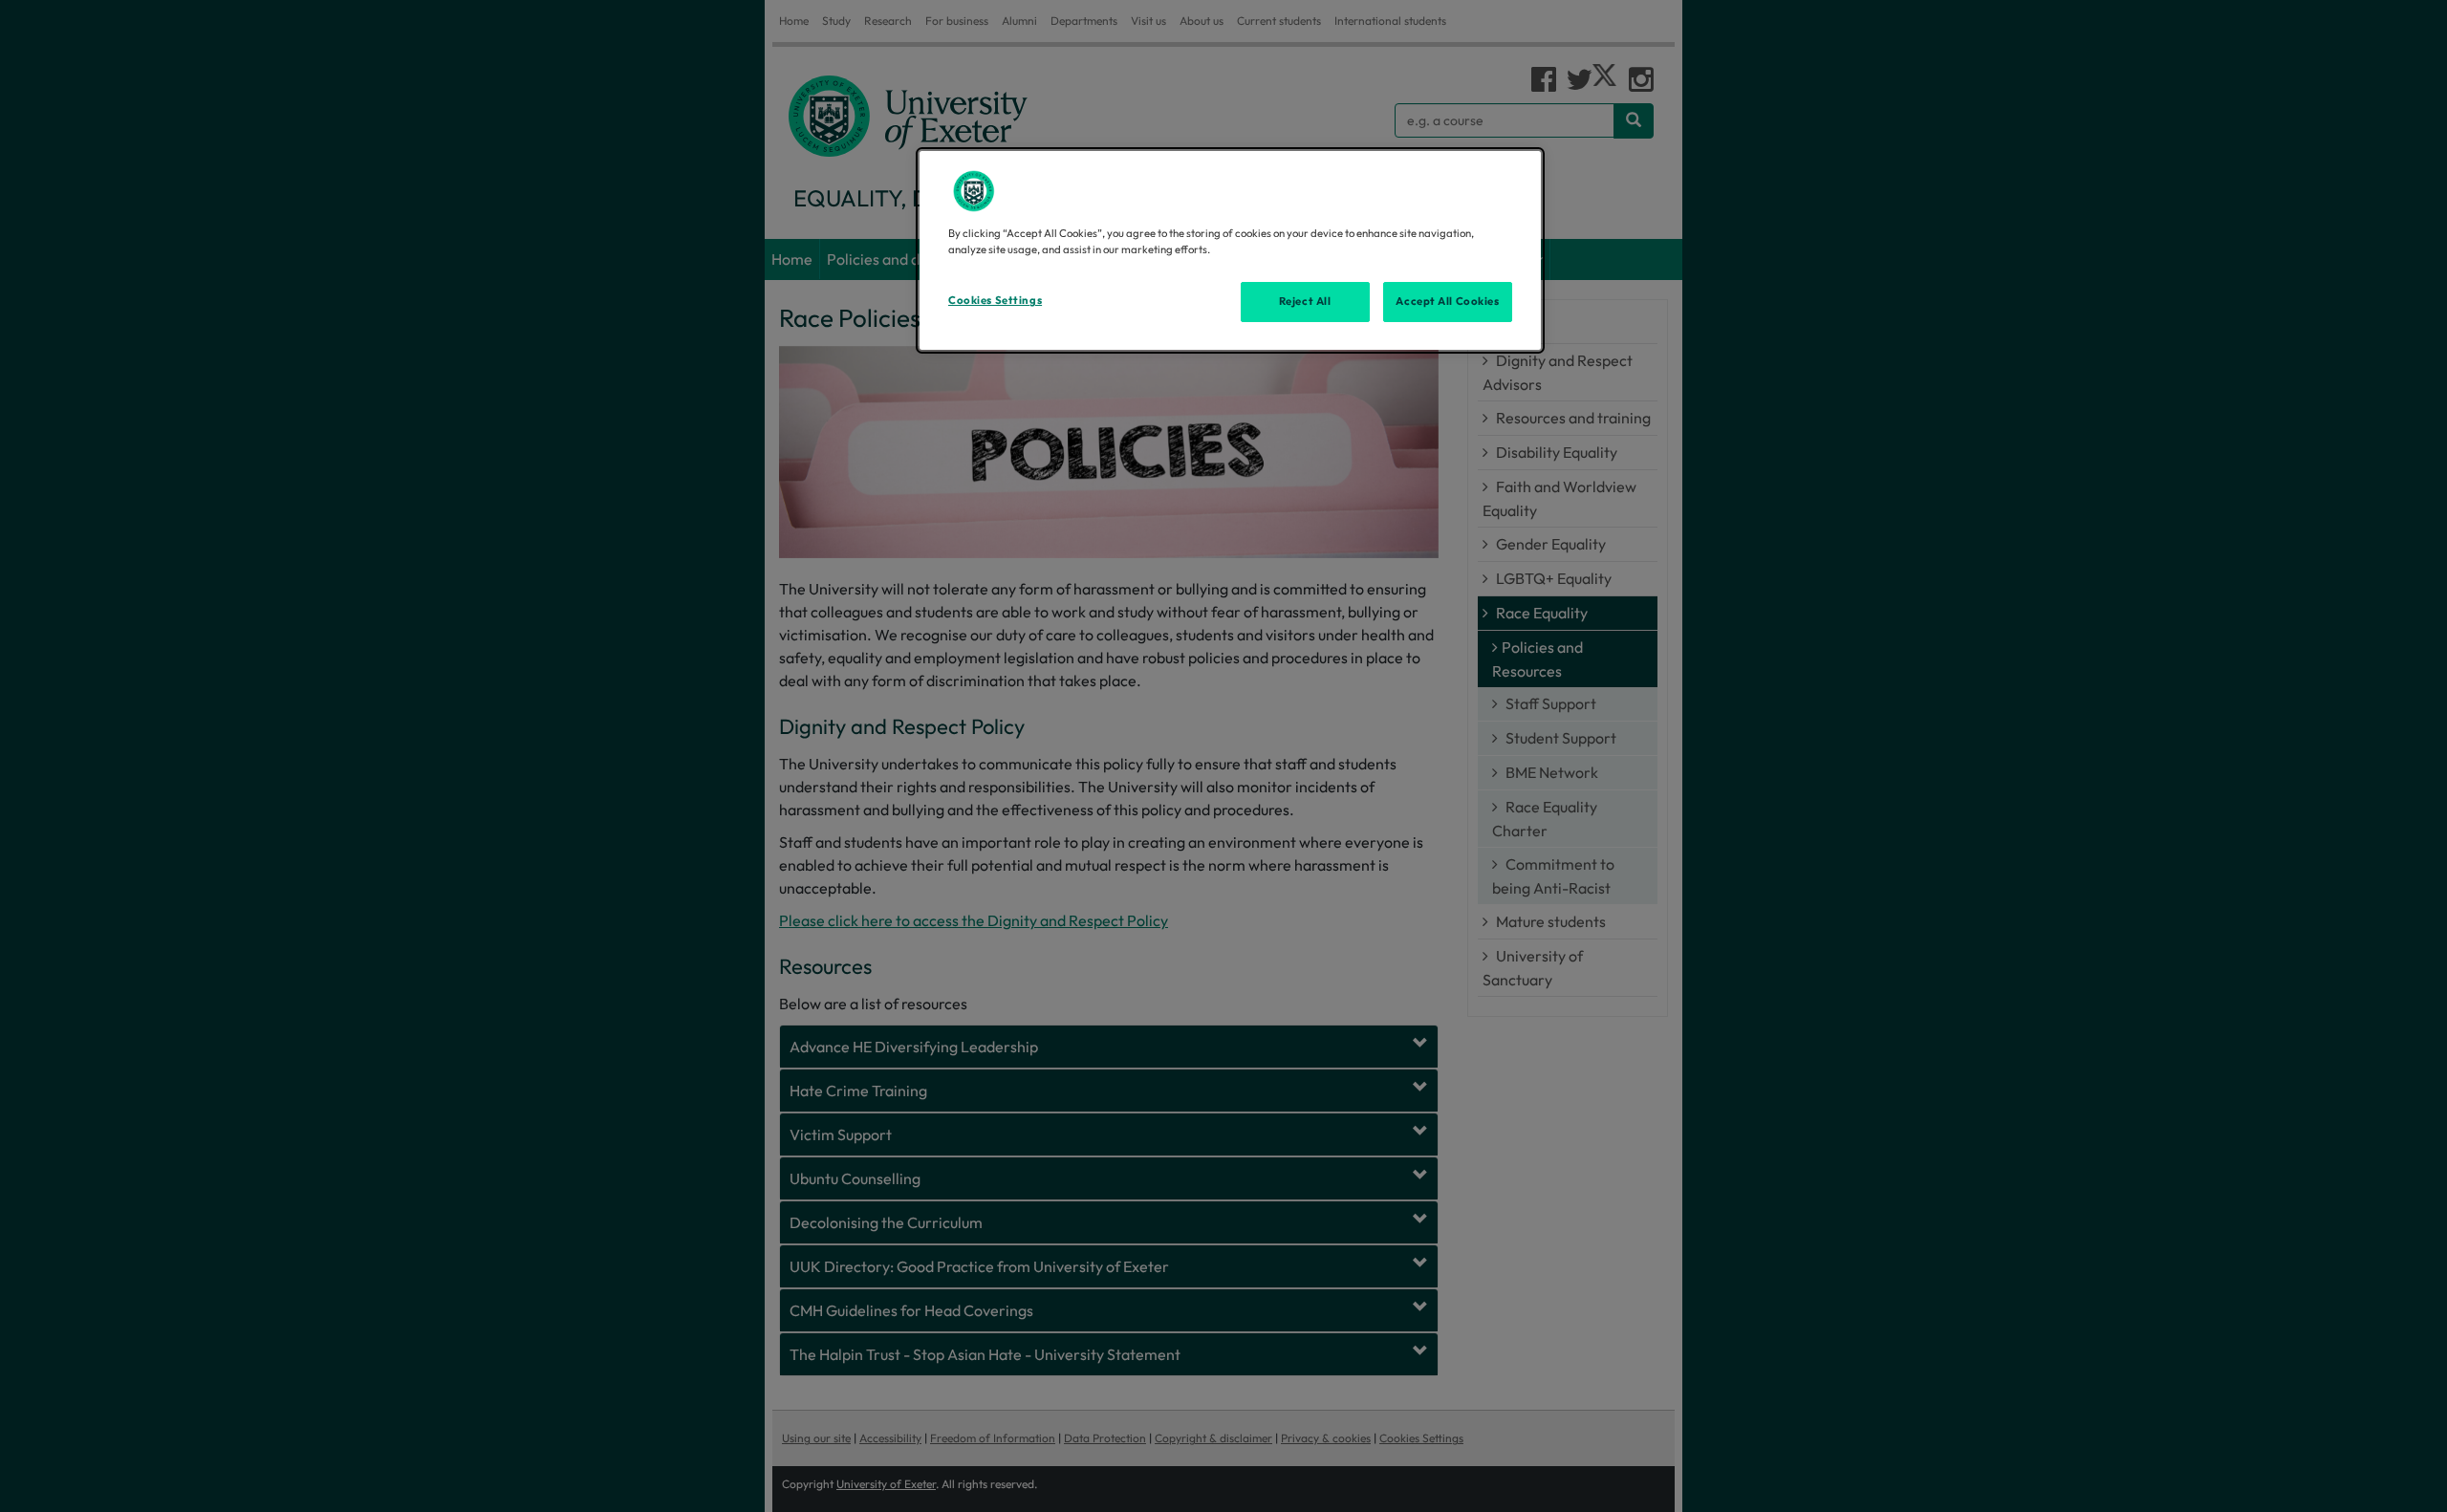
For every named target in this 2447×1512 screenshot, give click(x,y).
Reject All (1305, 301)
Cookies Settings (995, 300)
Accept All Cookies (1447, 301)
